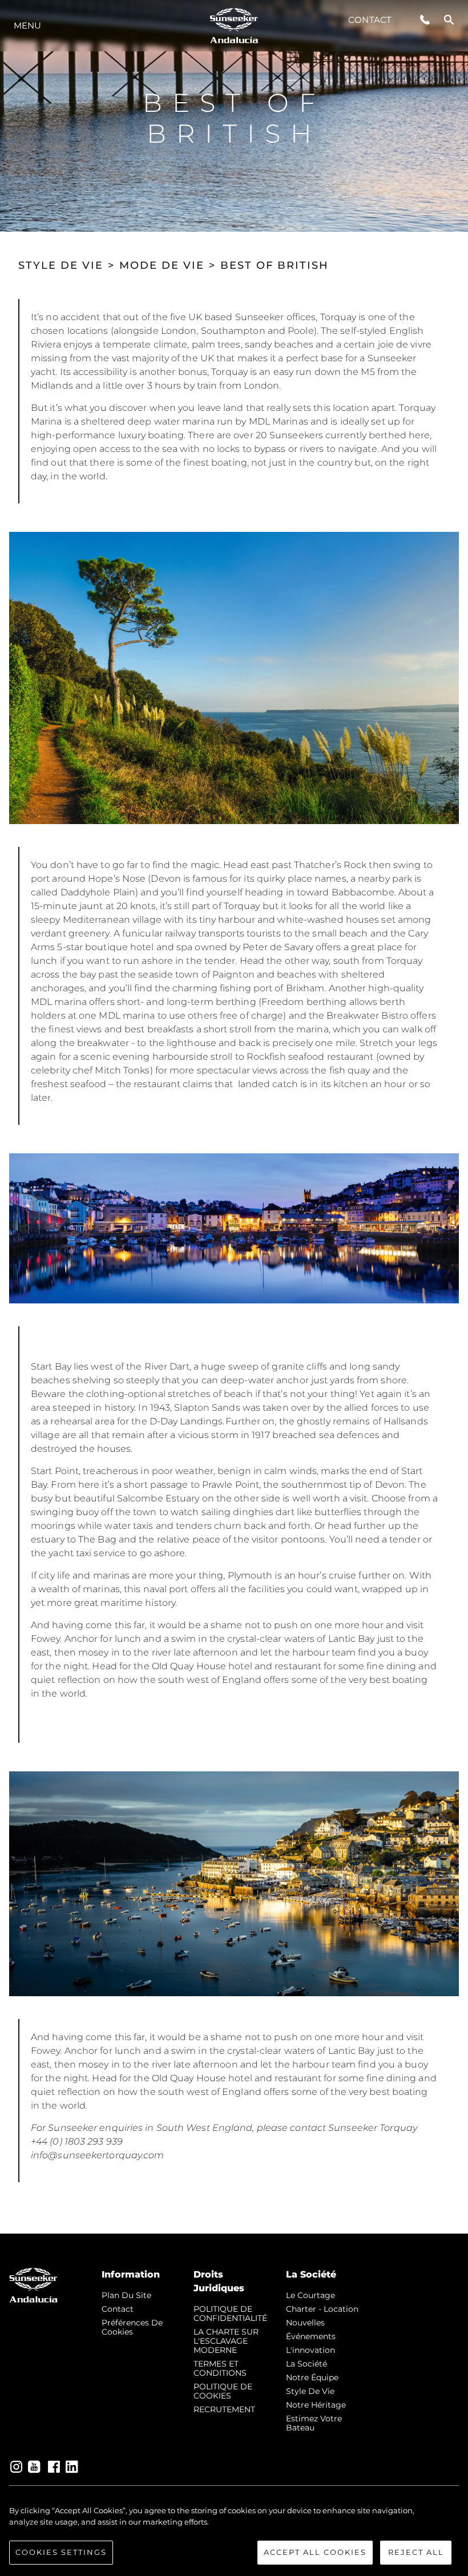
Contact (370, 20)
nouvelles (305, 2323)
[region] (234, 2535)
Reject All (416, 2552)
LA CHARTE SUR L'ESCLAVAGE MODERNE (226, 2341)
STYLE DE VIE (61, 265)
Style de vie (310, 2391)
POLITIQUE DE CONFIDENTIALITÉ (230, 2313)
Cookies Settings (61, 2552)
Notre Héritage (316, 2405)
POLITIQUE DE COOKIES (223, 2391)
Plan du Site (126, 2295)
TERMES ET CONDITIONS (220, 2368)
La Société (306, 2364)
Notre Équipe (312, 2377)
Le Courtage (310, 2295)
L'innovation (310, 2350)
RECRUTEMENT (224, 2409)
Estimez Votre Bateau (314, 2423)
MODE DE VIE (162, 265)
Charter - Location (322, 2309)
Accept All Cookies (315, 2552)
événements (311, 2336)
